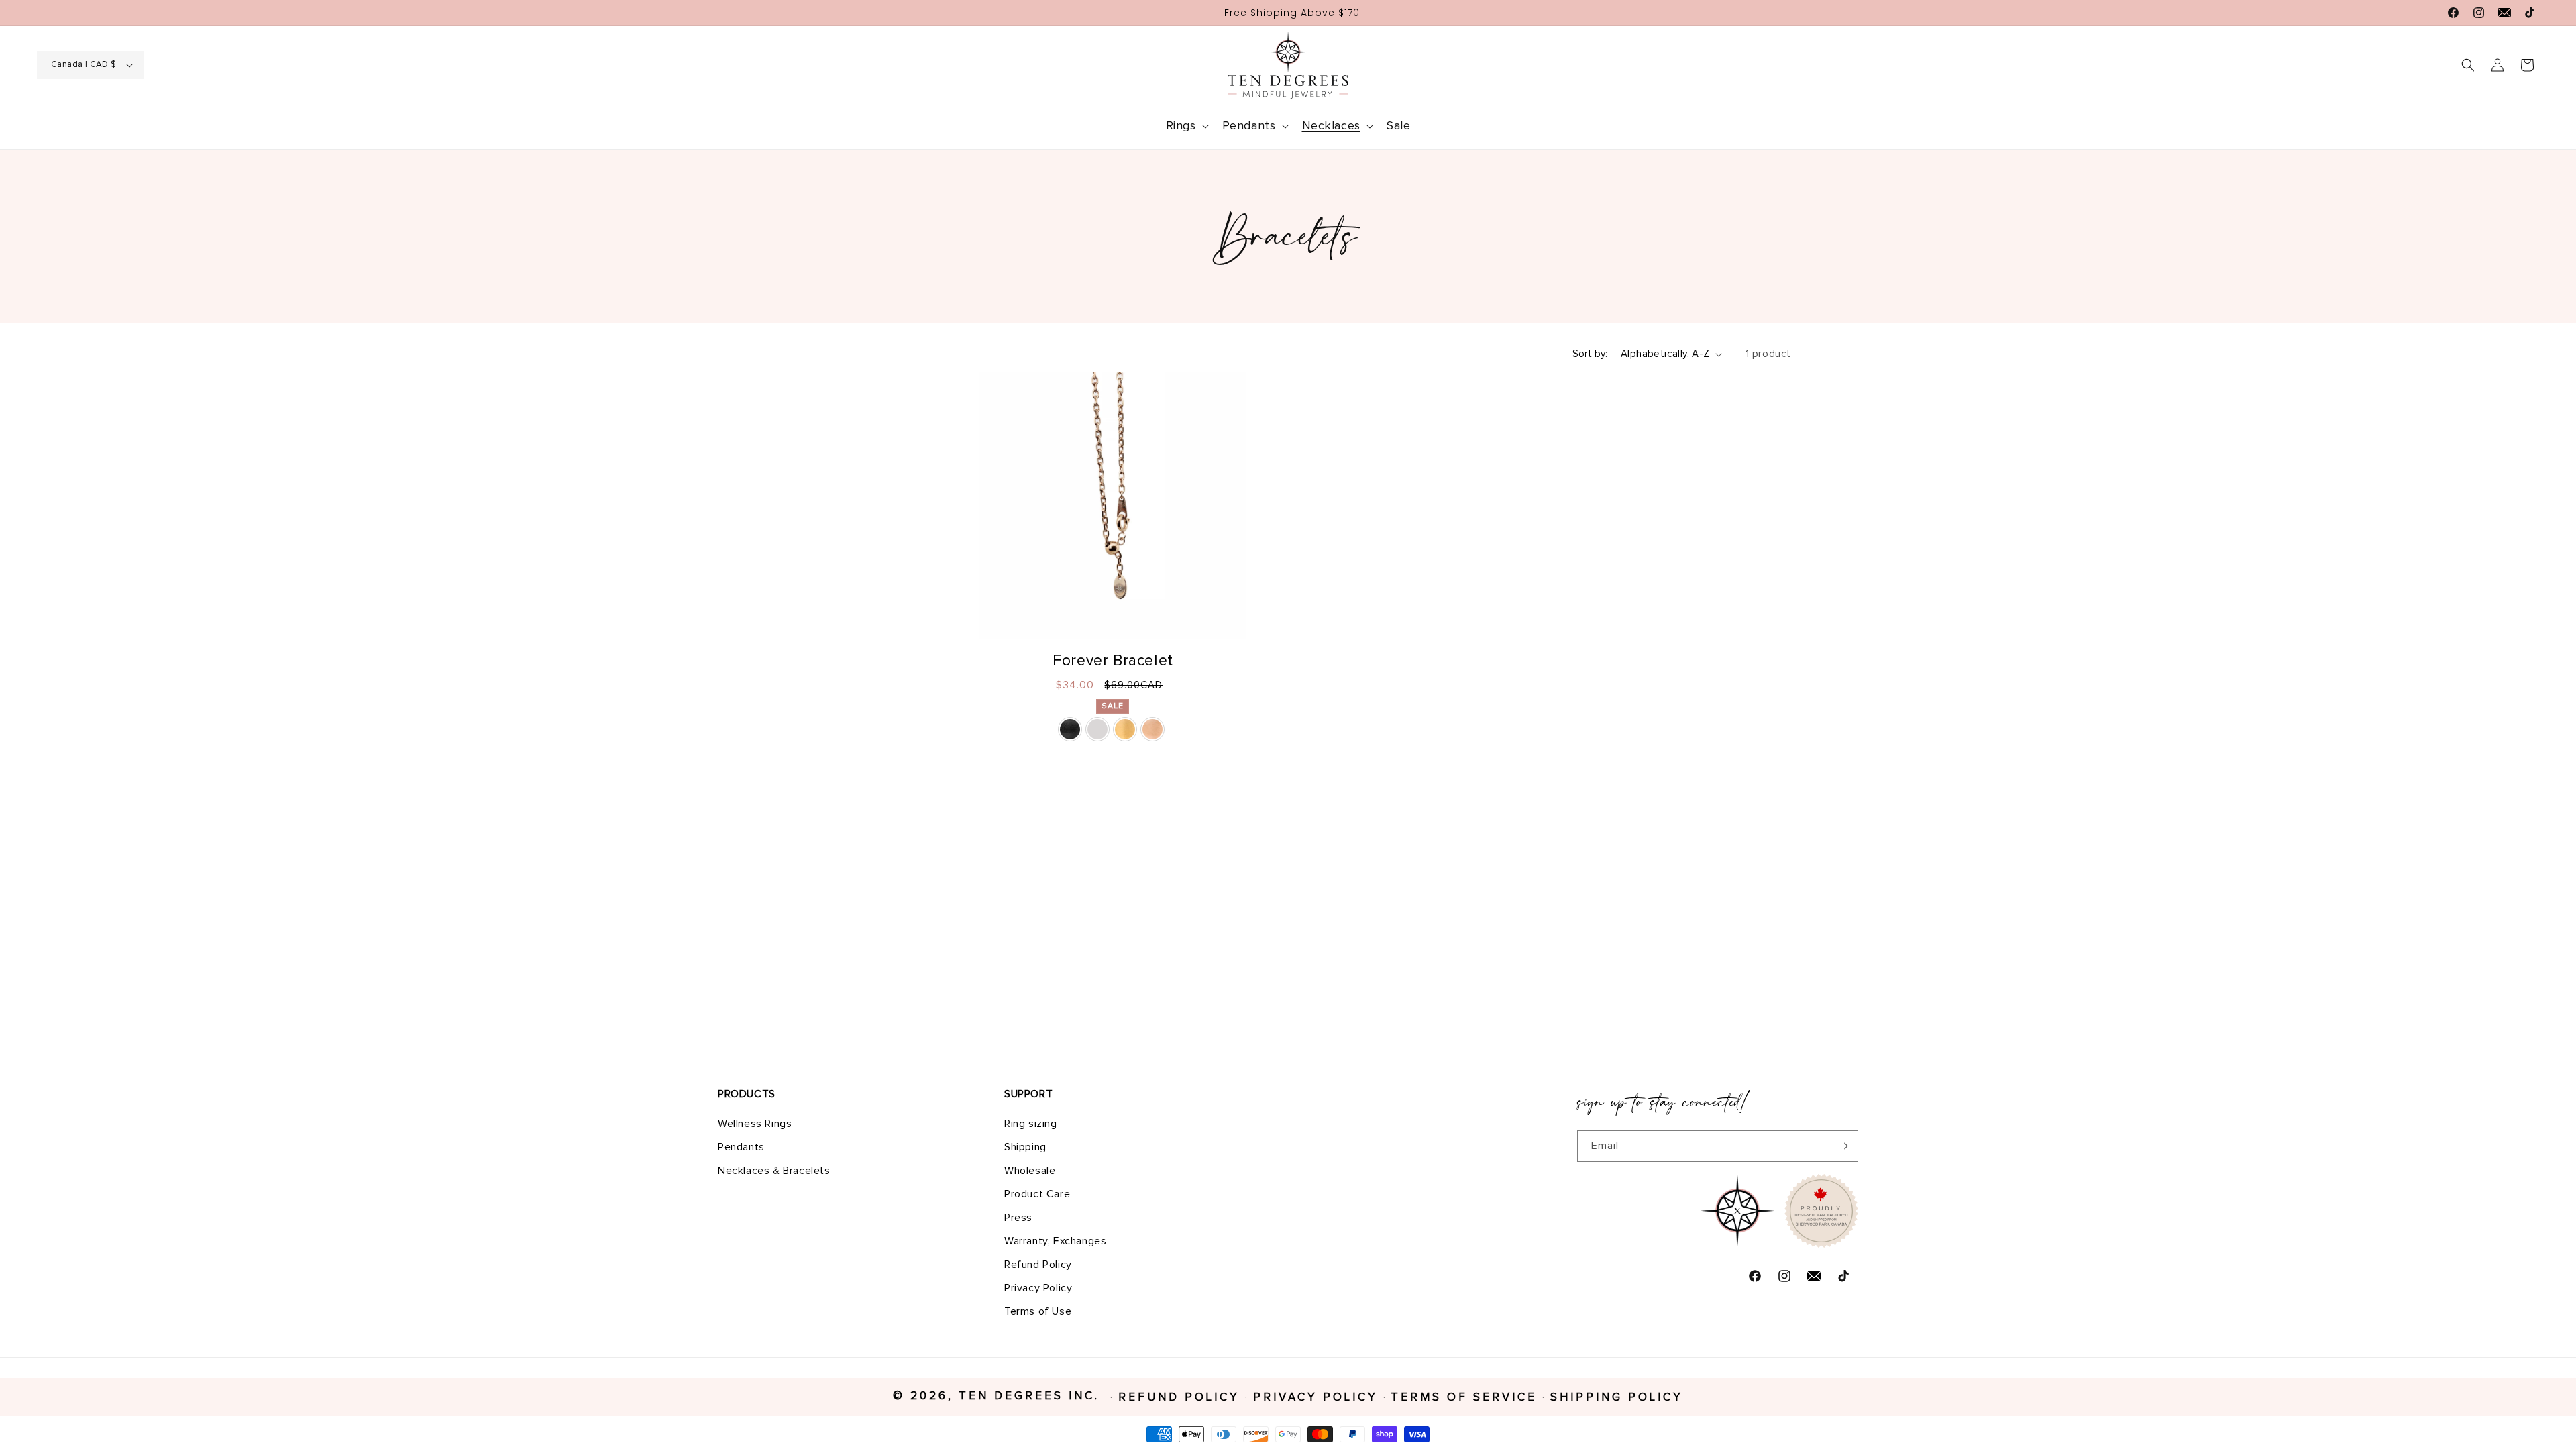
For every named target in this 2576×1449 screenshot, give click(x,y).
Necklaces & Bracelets (774, 1171)
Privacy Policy (1038, 1288)
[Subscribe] (1843, 1146)
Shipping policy (1617, 1398)
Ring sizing (1031, 1124)
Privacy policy (1316, 1398)
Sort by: (1590, 354)
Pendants (741, 1147)
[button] (1186, 126)
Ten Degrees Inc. (1032, 1396)
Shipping (1025, 1147)
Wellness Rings (755, 1124)
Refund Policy (1038, 1265)
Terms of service (1464, 1398)
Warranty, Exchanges (1055, 1241)
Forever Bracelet (1113, 661)
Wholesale (1030, 1171)
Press (1018, 1218)
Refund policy (1179, 1398)
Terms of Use (1038, 1311)
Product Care (1037, 1194)
